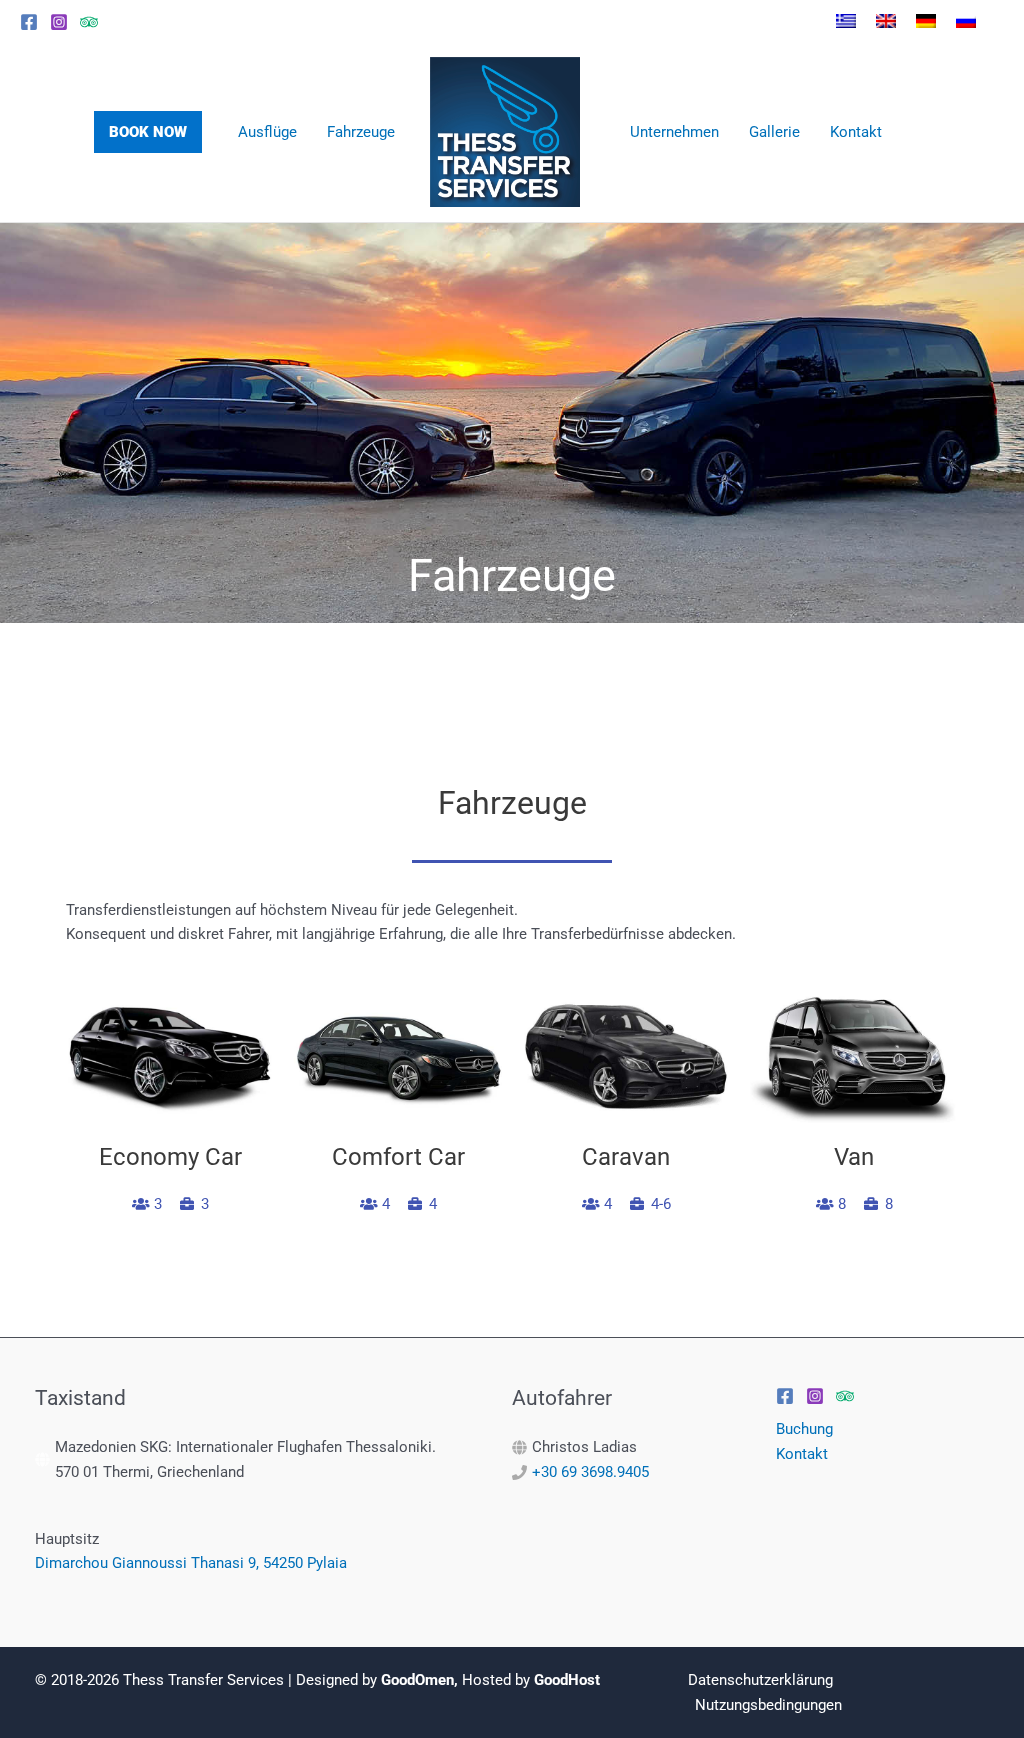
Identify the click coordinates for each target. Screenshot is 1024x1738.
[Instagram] (59, 22)
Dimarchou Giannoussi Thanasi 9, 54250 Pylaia (191, 1563)
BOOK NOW (148, 132)
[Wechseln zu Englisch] (886, 21)
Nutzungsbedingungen (768, 1705)
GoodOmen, (419, 1680)
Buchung (804, 1429)
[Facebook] (29, 22)
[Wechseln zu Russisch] (966, 21)
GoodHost (567, 1680)
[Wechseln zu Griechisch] (846, 21)
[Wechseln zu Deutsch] (926, 21)
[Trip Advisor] (89, 22)
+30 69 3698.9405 (590, 1472)
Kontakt (802, 1454)
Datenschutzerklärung (760, 1680)
